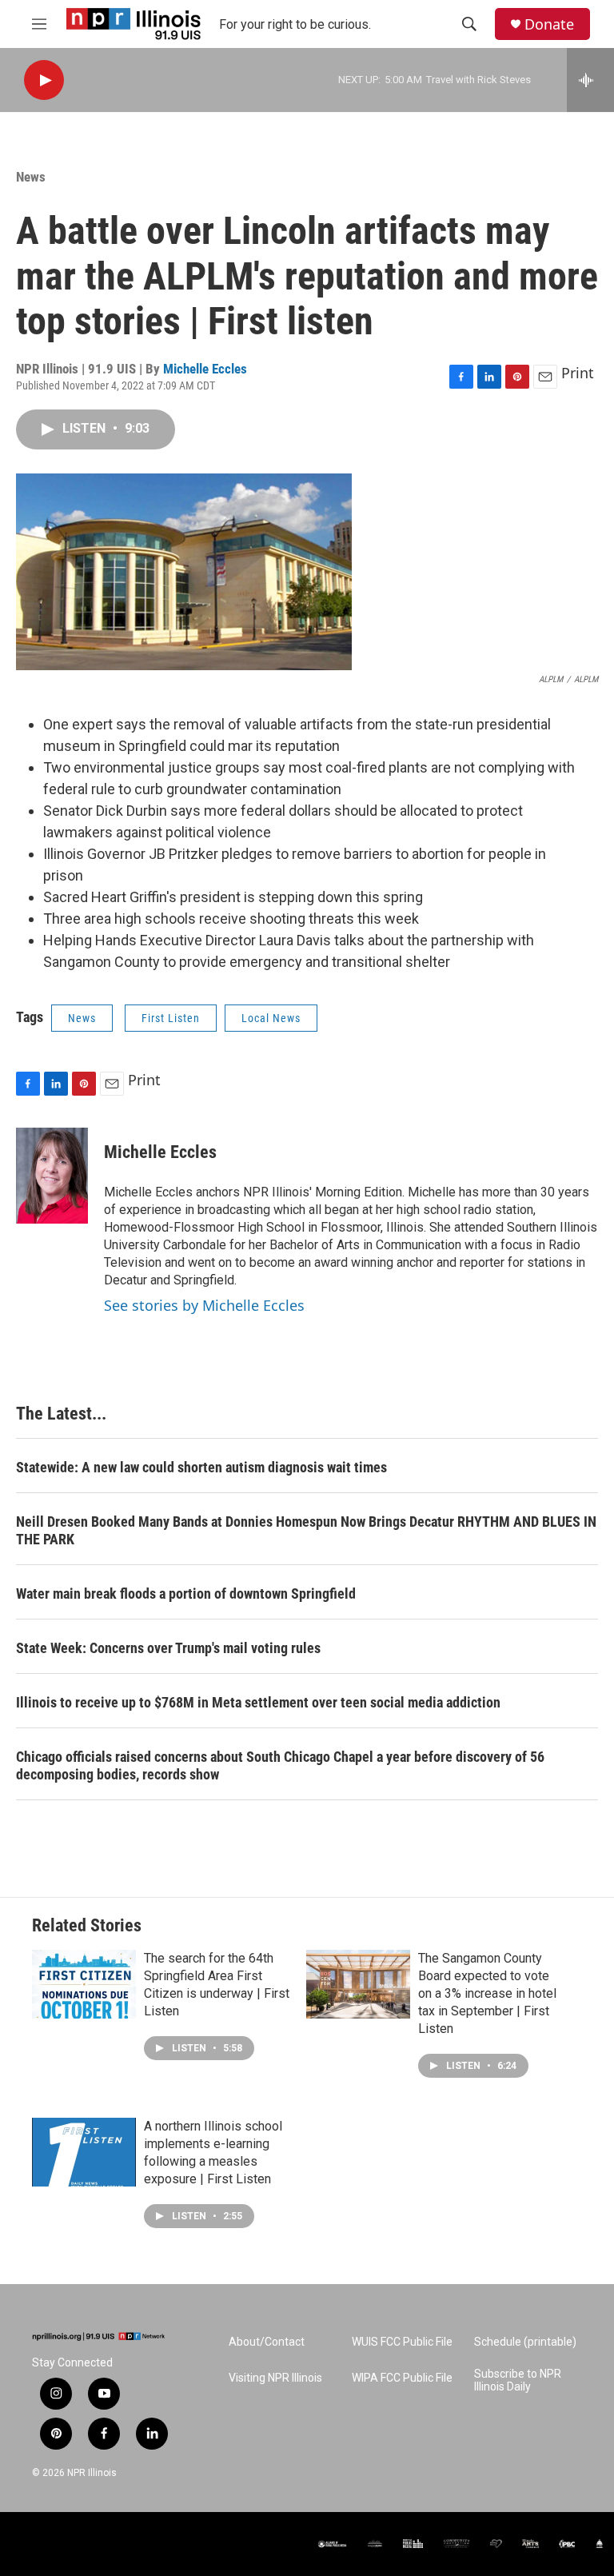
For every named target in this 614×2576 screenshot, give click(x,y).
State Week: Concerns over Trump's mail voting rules (168, 1648)
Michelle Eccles (205, 369)
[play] (44, 80)
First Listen (171, 1018)
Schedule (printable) (525, 2342)
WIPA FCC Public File (402, 2378)
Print (578, 373)
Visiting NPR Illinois (275, 2378)
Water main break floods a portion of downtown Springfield (186, 1594)
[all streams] (590, 80)
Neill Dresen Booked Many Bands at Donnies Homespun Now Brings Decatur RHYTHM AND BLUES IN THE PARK (306, 1530)
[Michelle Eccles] (52, 1176)
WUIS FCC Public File (402, 2342)
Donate (549, 24)
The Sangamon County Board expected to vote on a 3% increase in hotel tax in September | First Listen (487, 1993)
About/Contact (267, 2342)
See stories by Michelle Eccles (204, 1305)
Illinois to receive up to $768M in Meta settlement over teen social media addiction (258, 1702)
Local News (271, 1018)
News (31, 177)
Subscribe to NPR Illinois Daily (518, 2380)
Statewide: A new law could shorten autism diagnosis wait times (201, 1467)
